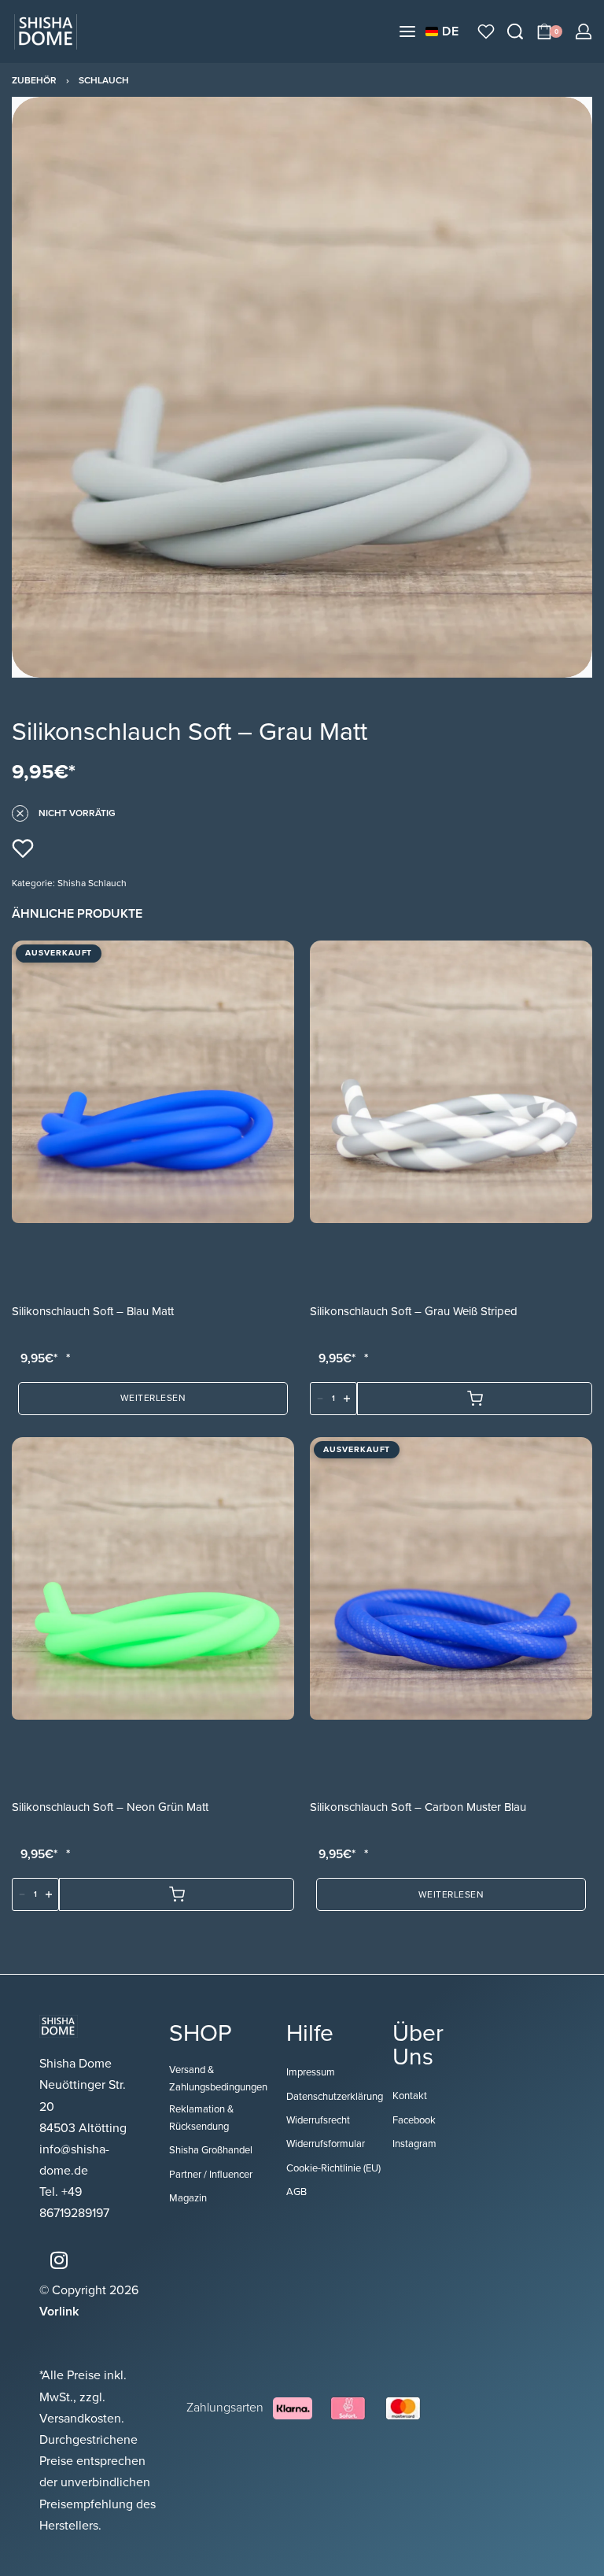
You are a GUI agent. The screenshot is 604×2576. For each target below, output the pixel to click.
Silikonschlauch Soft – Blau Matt (93, 1311)
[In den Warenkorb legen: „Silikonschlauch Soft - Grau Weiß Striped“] (475, 1399)
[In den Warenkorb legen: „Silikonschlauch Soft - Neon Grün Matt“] (177, 1894)
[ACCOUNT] (584, 31)
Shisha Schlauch (92, 883)
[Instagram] (59, 2260)
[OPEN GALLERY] (302, 387)
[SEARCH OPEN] (515, 31)
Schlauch (104, 80)
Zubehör (34, 80)
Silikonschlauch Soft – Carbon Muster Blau (418, 1807)
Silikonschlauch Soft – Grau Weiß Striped (414, 1311)
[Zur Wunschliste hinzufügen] (23, 848)
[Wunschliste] (486, 31)
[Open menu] (407, 31)
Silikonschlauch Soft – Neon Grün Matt (110, 1807)
